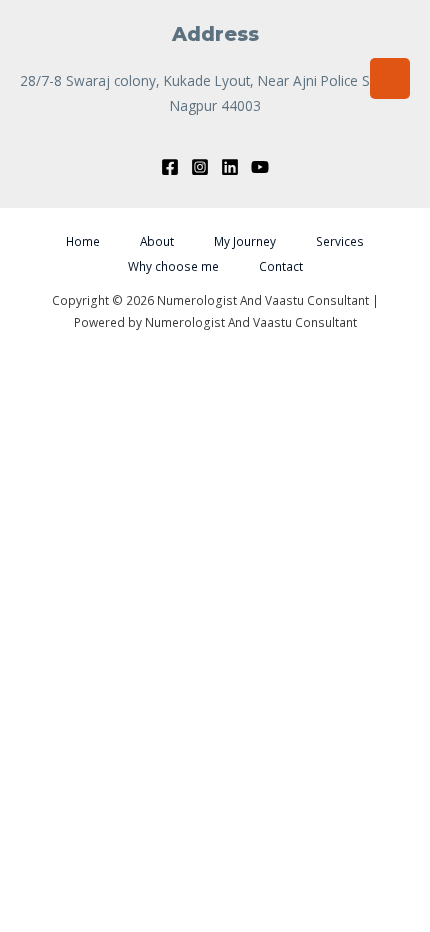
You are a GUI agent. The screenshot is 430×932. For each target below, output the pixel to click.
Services (340, 241)
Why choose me (173, 266)
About (157, 241)
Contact (281, 266)
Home (83, 241)
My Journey (245, 241)
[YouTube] (260, 167)
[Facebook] (170, 167)
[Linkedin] (230, 167)
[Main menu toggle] (390, 78)
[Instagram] (200, 167)
